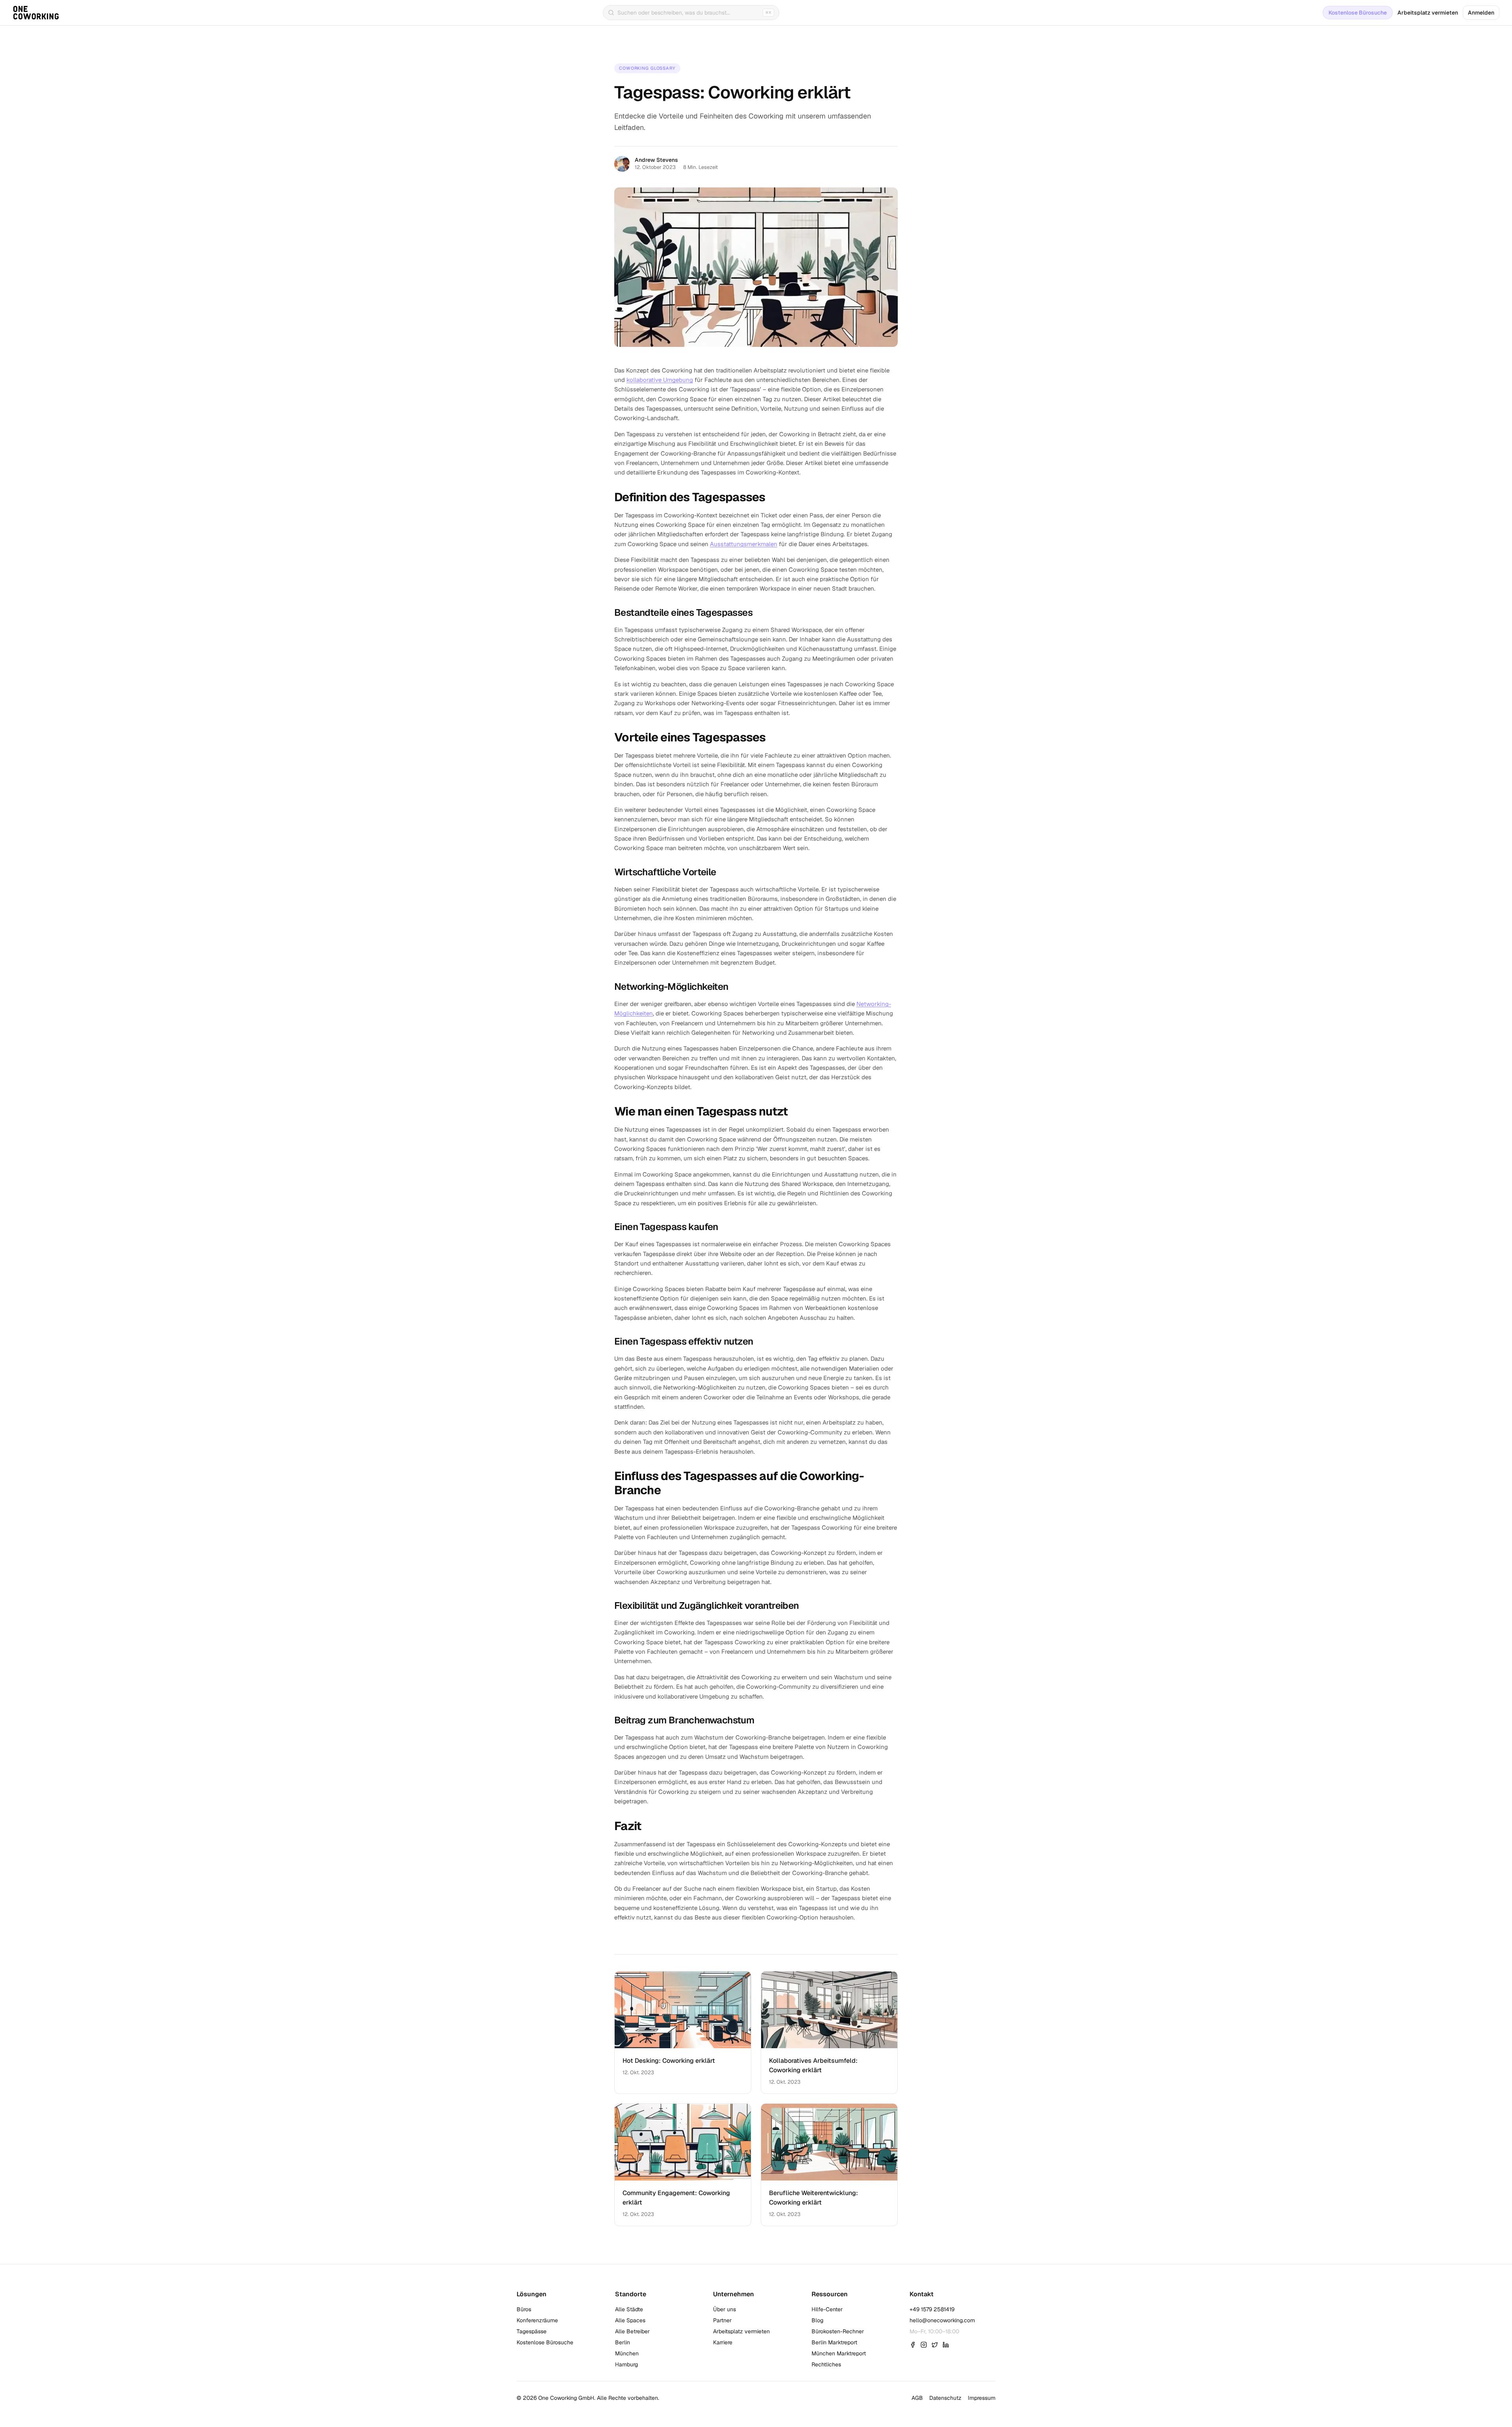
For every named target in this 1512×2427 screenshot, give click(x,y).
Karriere (723, 2342)
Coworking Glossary (647, 68)
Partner (722, 2320)
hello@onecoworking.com (942, 2320)
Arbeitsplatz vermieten (1428, 13)
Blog (817, 2320)
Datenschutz (945, 2398)
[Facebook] (913, 2345)
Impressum (982, 2398)
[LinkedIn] (946, 2345)
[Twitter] (935, 2345)
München (627, 2353)
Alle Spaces (630, 2320)
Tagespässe (532, 2331)
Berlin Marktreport (834, 2342)
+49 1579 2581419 (932, 2309)
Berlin (623, 2342)
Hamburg (626, 2364)
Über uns (724, 2309)
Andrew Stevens (656, 160)
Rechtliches (826, 2364)
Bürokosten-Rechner (838, 2331)
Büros (524, 2309)
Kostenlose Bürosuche (1358, 13)
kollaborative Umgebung (660, 380)
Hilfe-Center (827, 2309)
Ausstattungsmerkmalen (744, 544)
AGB (917, 2398)
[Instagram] (924, 2345)
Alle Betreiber (632, 2331)
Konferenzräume (537, 2320)
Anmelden (1481, 13)
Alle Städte (629, 2309)
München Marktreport (839, 2353)
